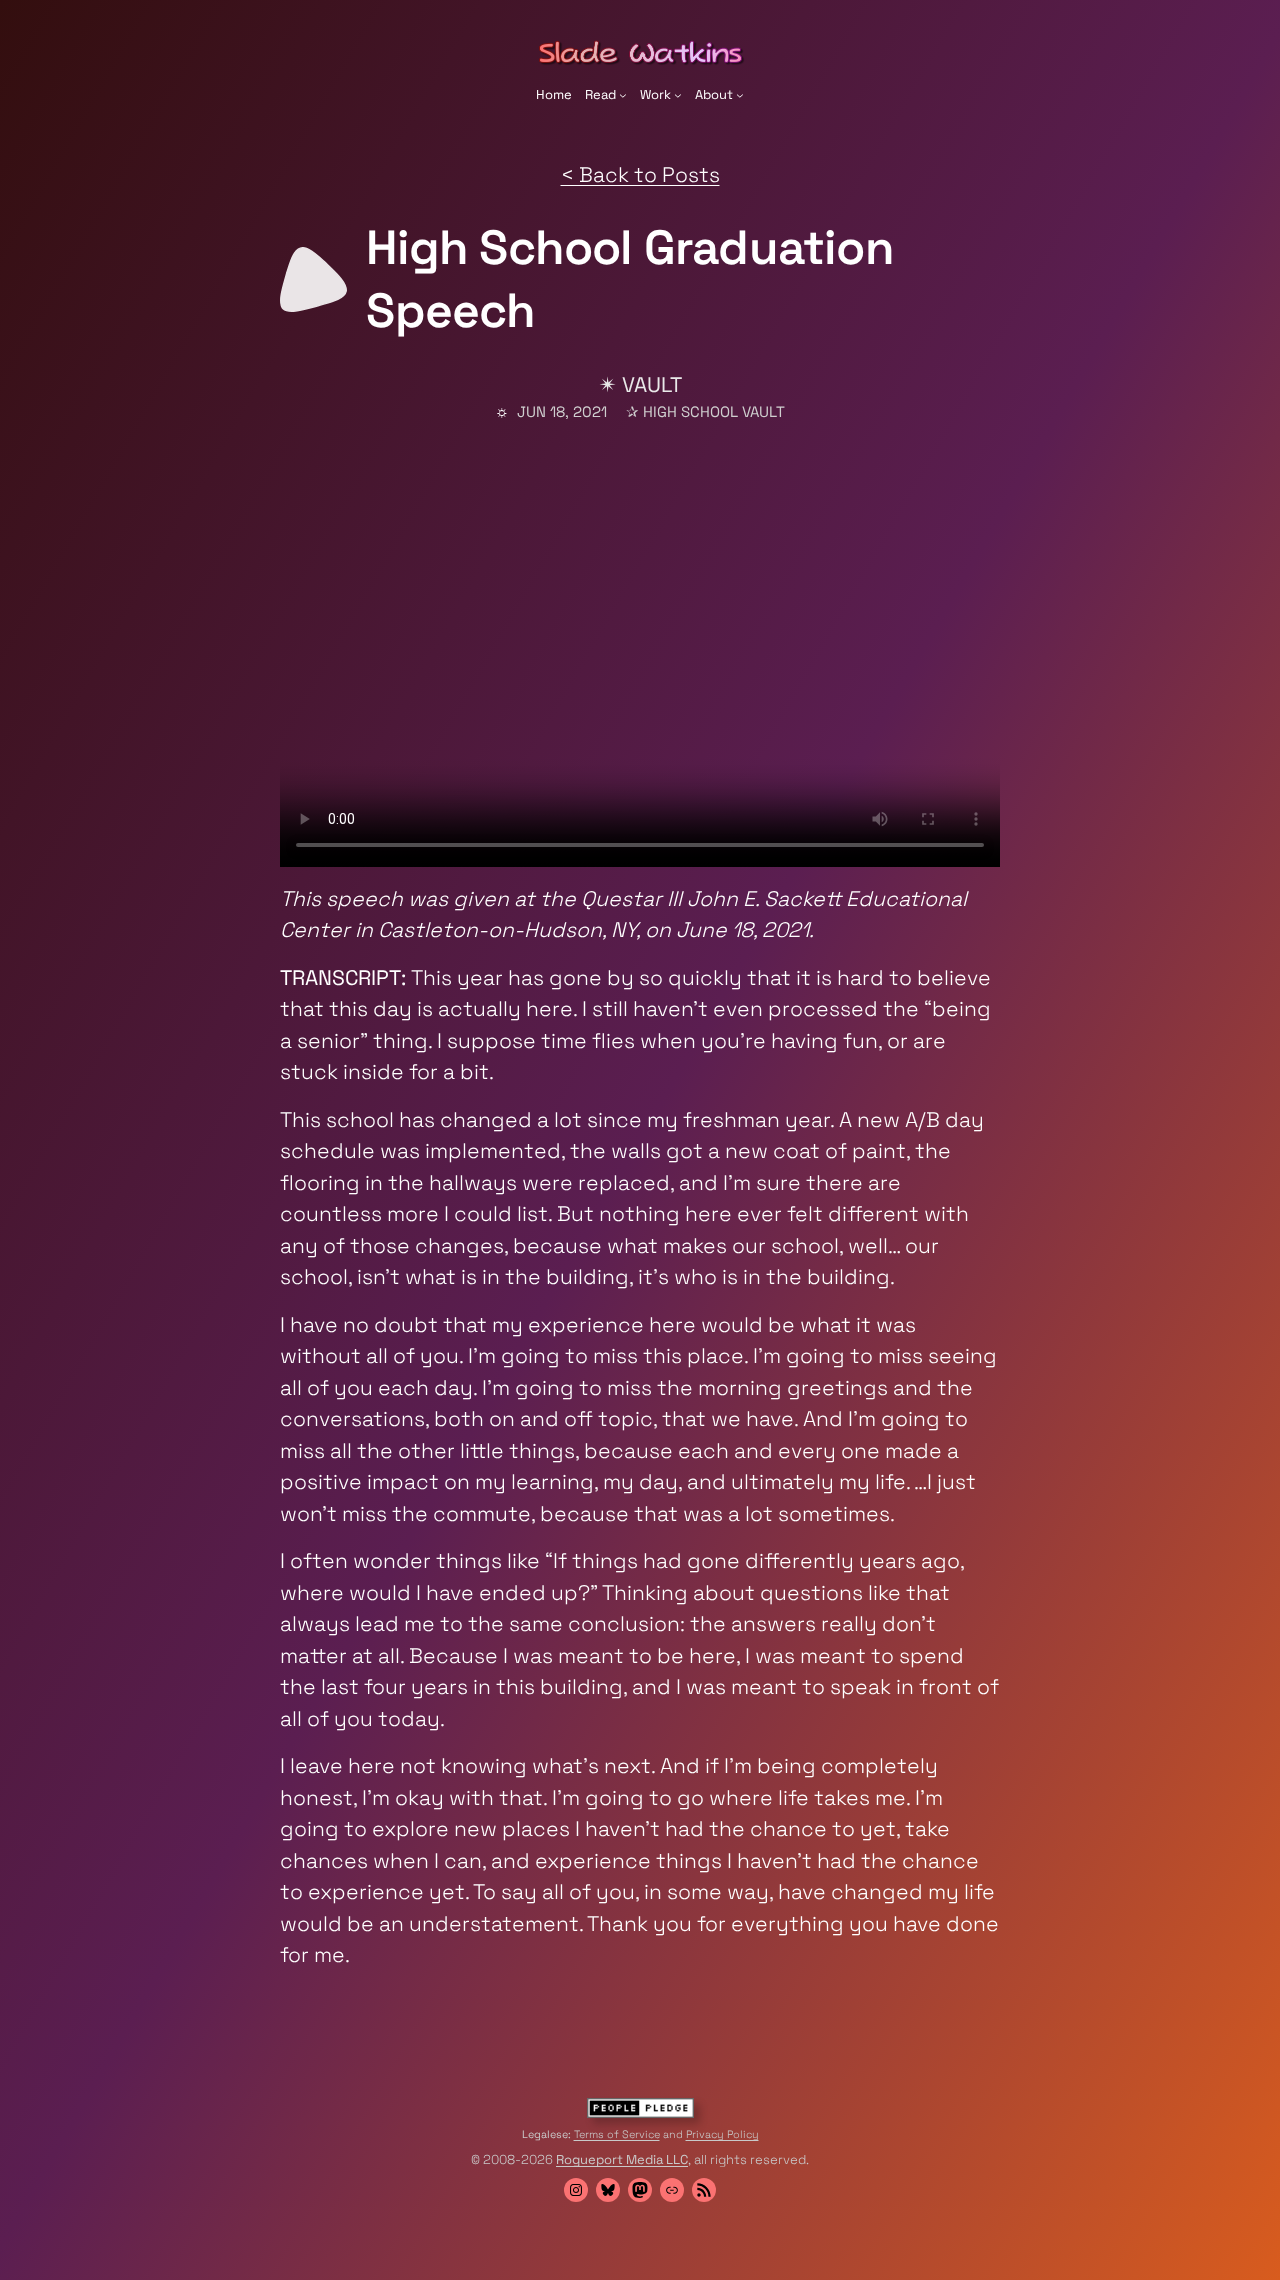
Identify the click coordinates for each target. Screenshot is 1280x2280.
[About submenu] (740, 95)
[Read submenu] (623, 95)
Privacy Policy (722, 2134)
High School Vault (714, 411)
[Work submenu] (678, 95)
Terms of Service (617, 2134)
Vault (652, 384)
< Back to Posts (640, 174)
